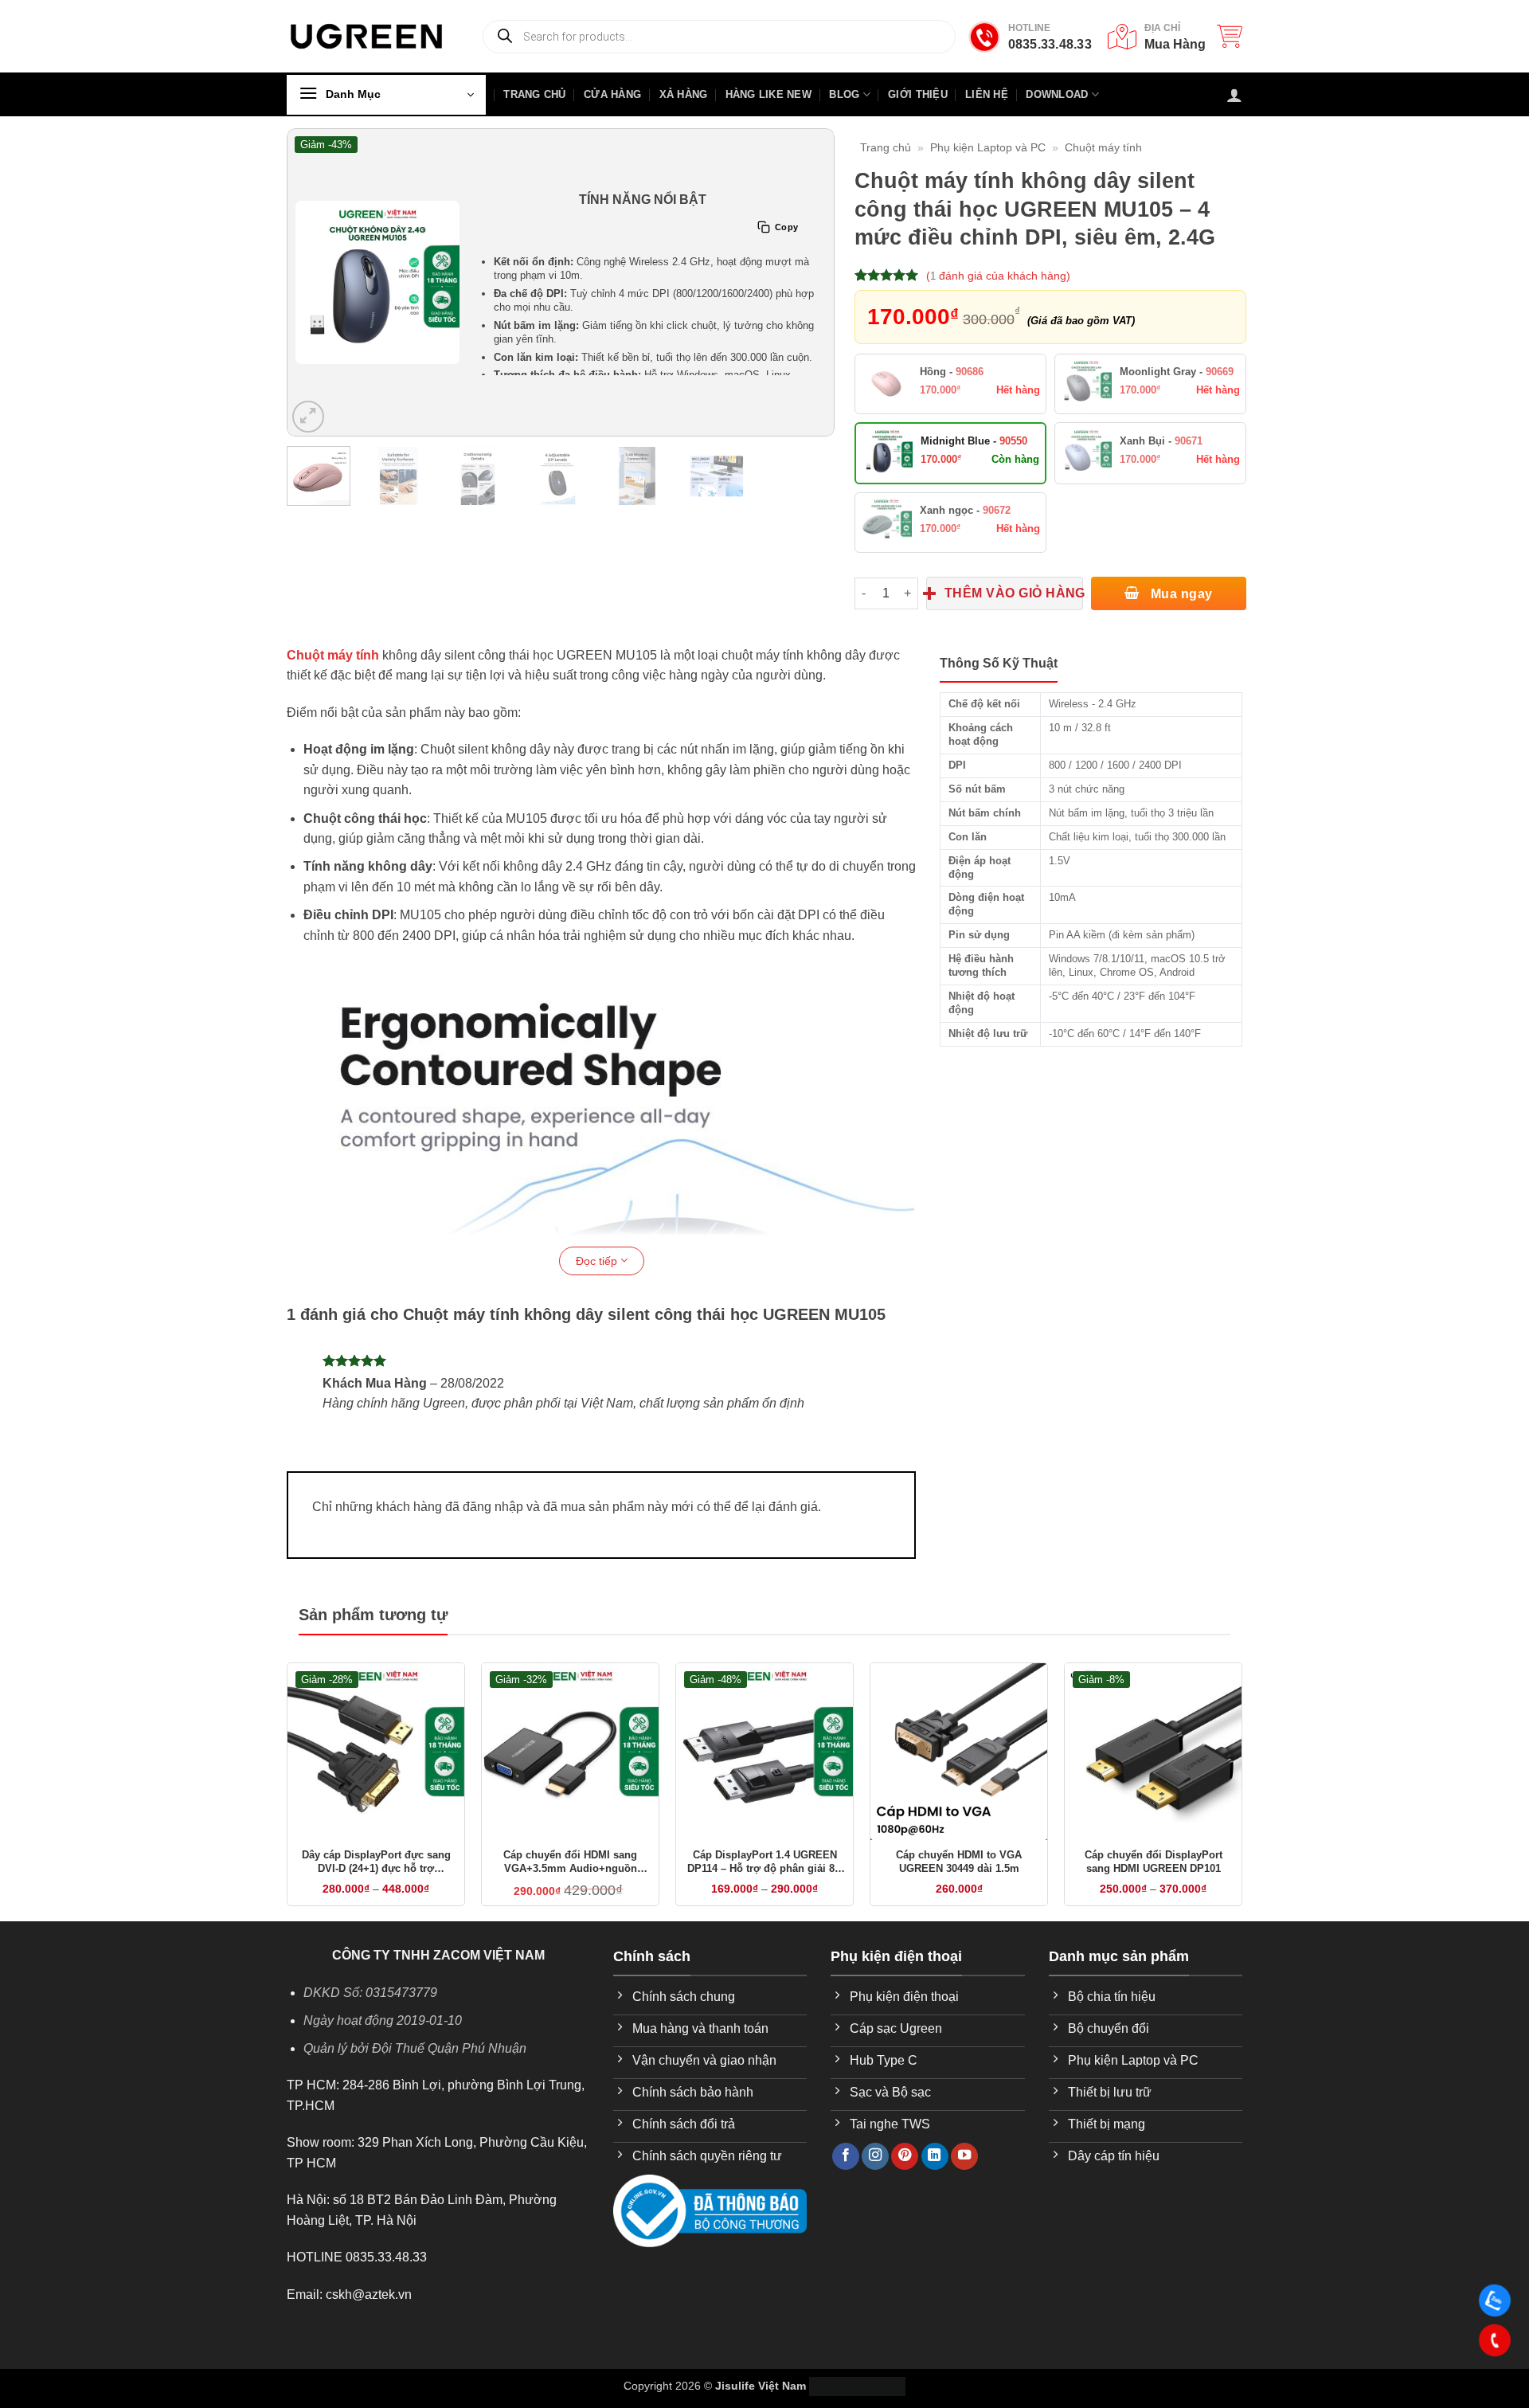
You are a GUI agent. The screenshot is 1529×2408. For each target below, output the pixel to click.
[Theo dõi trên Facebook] (846, 2182)
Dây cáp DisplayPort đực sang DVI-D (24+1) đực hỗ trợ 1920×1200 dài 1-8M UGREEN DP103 (376, 1888)
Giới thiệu (918, 94)
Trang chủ (886, 147)
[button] (1230, 36)
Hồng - (952, 397)
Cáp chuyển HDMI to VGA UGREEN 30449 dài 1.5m (959, 1887)
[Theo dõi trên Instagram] (875, 2182)
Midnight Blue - (974, 466)
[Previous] (309, 282)
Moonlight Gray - (1177, 397)
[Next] (812, 282)
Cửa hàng (612, 94)
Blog (844, 94)
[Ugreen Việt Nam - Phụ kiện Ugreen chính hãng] (366, 36)
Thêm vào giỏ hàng (1014, 619)
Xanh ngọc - (965, 536)
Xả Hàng (684, 94)
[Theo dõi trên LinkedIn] (935, 2182)
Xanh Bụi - (1161, 466)
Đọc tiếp (598, 1286)
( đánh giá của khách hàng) (998, 276)
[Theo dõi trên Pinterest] (905, 2182)
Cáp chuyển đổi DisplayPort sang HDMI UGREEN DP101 (1154, 1887)
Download (1057, 94)
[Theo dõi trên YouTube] (964, 2182)
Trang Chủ (534, 94)
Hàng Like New (768, 94)
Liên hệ (987, 94)
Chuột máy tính (1103, 147)
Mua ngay (1179, 619)
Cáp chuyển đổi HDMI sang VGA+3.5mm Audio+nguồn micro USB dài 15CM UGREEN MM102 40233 (571, 1888)
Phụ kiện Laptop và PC (988, 147)
